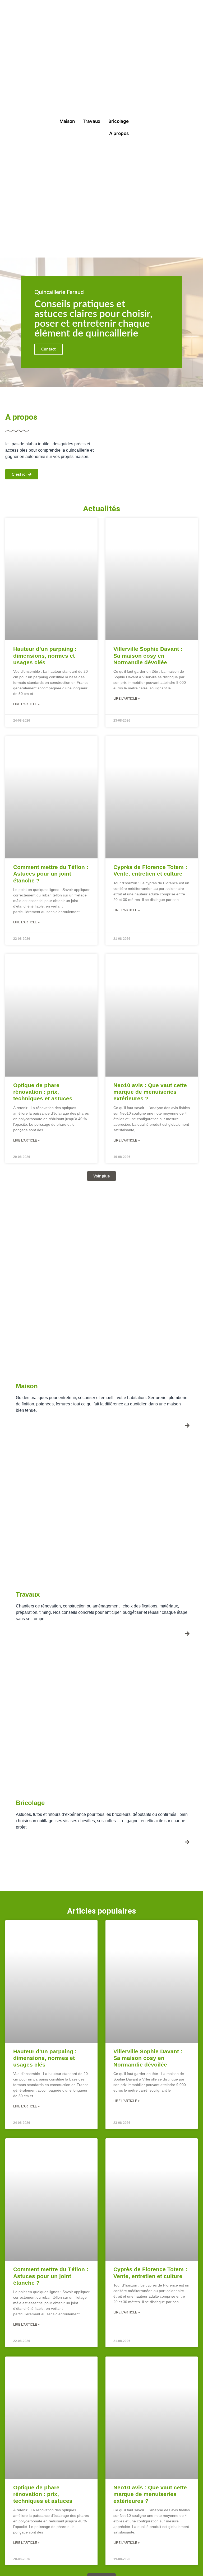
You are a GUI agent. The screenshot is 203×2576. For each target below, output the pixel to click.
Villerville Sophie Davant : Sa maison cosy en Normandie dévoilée (148, 655)
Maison (67, 121)
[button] (101, 1176)
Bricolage (119, 121)
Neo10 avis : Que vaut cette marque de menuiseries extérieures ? (150, 1092)
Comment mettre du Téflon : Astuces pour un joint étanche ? (51, 874)
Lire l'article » (26, 704)
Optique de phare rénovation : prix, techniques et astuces (43, 1092)
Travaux (92, 121)
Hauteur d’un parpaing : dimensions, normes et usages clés (45, 655)
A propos (119, 133)
